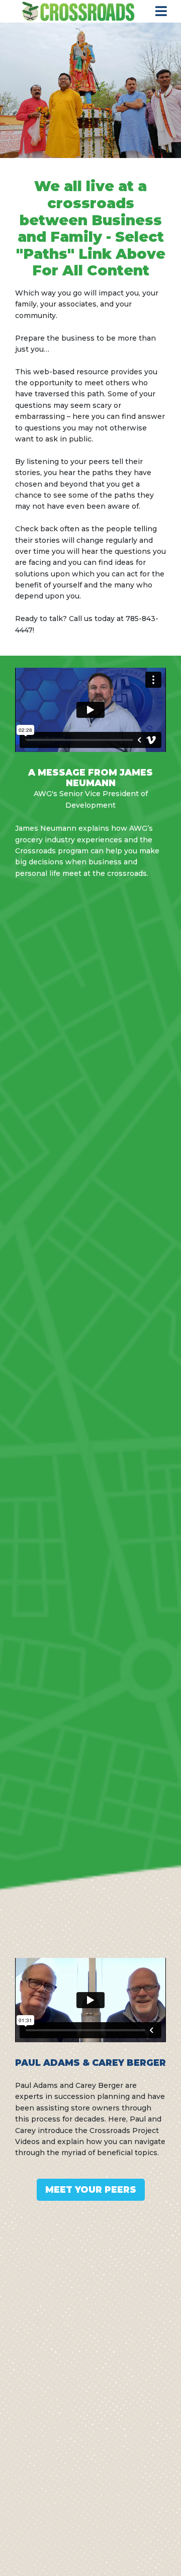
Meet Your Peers (91, 2189)
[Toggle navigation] (161, 11)
